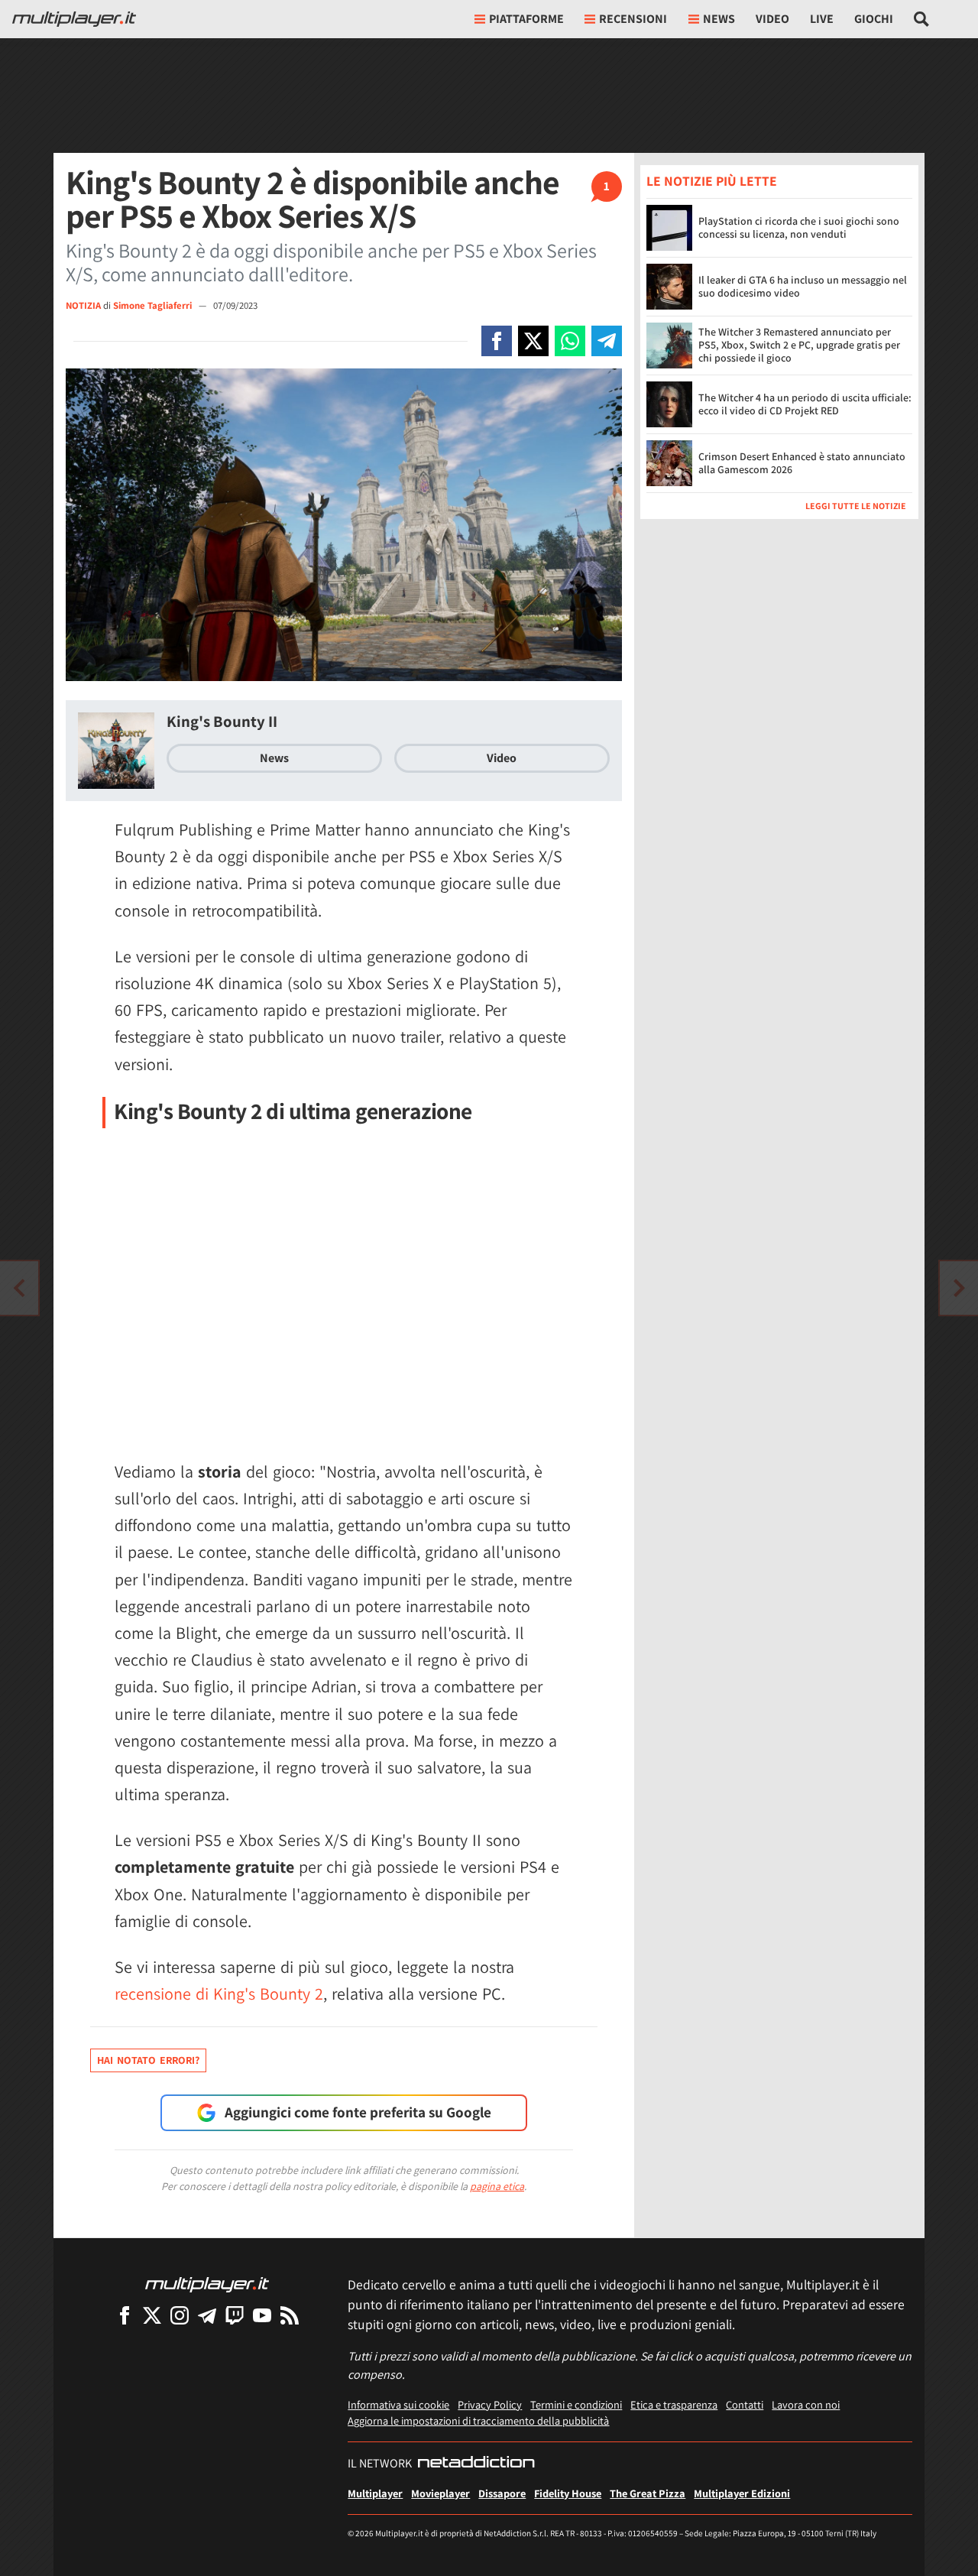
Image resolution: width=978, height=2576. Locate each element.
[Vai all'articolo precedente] (959, 1288)
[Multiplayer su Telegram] (207, 2315)
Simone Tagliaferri (154, 305)
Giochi (874, 19)
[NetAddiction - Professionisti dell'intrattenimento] (476, 2464)
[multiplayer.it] (207, 2284)
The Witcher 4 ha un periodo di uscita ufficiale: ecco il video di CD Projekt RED (805, 404)
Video (772, 19)
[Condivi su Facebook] (497, 341)
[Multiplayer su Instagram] (180, 2315)
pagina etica (497, 2186)
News (274, 758)
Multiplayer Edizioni (742, 2493)
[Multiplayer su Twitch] (235, 2315)
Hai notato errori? (148, 2060)
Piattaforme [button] (526, 19)
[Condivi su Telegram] (607, 341)
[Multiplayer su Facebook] (125, 2315)
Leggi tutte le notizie (856, 505)
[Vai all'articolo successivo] (19, 1288)
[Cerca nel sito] (922, 19)
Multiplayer (375, 2493)
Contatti (745, 2404)
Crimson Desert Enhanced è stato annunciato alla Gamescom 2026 (802, 463)
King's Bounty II (222, 721)
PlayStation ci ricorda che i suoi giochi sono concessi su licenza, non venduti (799, 227)
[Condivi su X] (533, 341)
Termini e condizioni (576, 2404)
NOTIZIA (83, 305)
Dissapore (502, 2493)
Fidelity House (568, 2493)
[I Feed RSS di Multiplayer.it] (290, 2315)
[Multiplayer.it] (74, 19)
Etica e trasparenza (674, 2404)
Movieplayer (440, 2493)
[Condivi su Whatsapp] (570, 341)
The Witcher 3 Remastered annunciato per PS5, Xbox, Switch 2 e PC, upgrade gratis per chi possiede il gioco (799, 345)
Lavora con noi (806, 2404)
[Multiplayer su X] (152, 2315)
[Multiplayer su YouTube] (262, 2315)
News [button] (719, 19)
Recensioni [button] (633, 19)
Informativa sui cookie (398, 2404)
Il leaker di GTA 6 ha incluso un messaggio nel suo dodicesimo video (803, 286)
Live (822, 19)
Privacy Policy (490, 2404)
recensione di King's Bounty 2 (219, 1994)
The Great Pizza (648, 2493)
